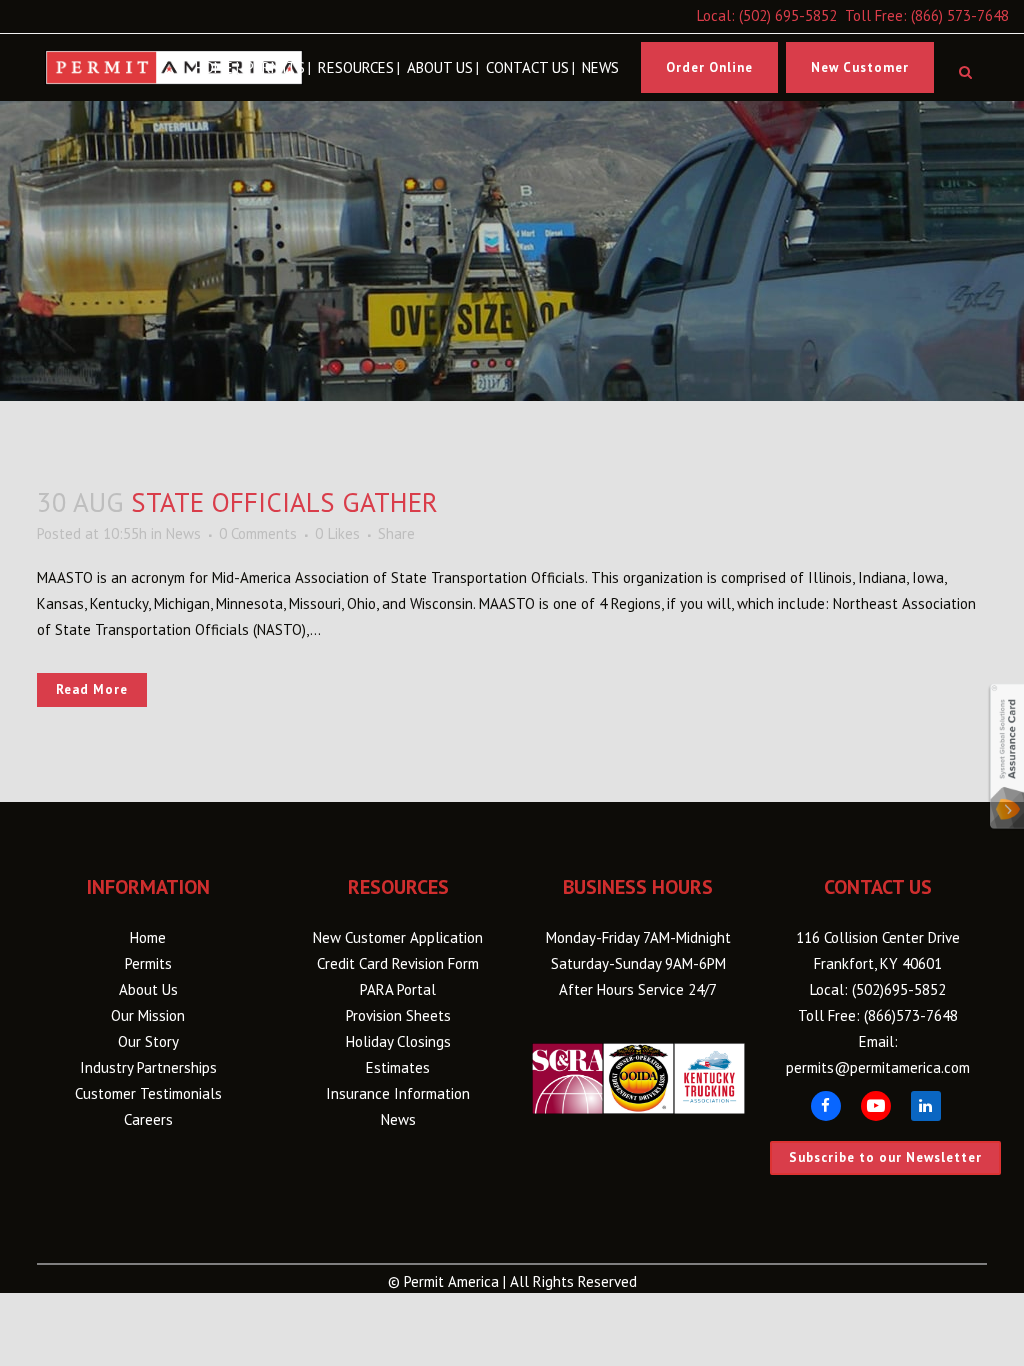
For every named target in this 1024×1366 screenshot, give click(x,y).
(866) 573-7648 (960, 15)
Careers (148, 1119)
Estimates (398, 1067)
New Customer (860, 67)
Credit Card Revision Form (398, 963)
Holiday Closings (398, 1041)
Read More (92, 689)
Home (148, 937)
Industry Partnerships (148, 1067)
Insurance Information (398, 1093)
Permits (148, 963)
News (183, 533)
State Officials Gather (284, 502)
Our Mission (148, 1015)
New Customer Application (398, 937)
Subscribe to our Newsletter (885, 1157)
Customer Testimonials (148, 1093)
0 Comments (258, 533)
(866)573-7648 (911, 1015)
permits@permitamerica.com (878, 1067)
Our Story (148, 1041)
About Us (148, 989)
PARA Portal (398, 989)
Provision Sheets (398, 1015)
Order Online (709, 67)
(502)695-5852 (899, 989)
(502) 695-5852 (788, 15)
